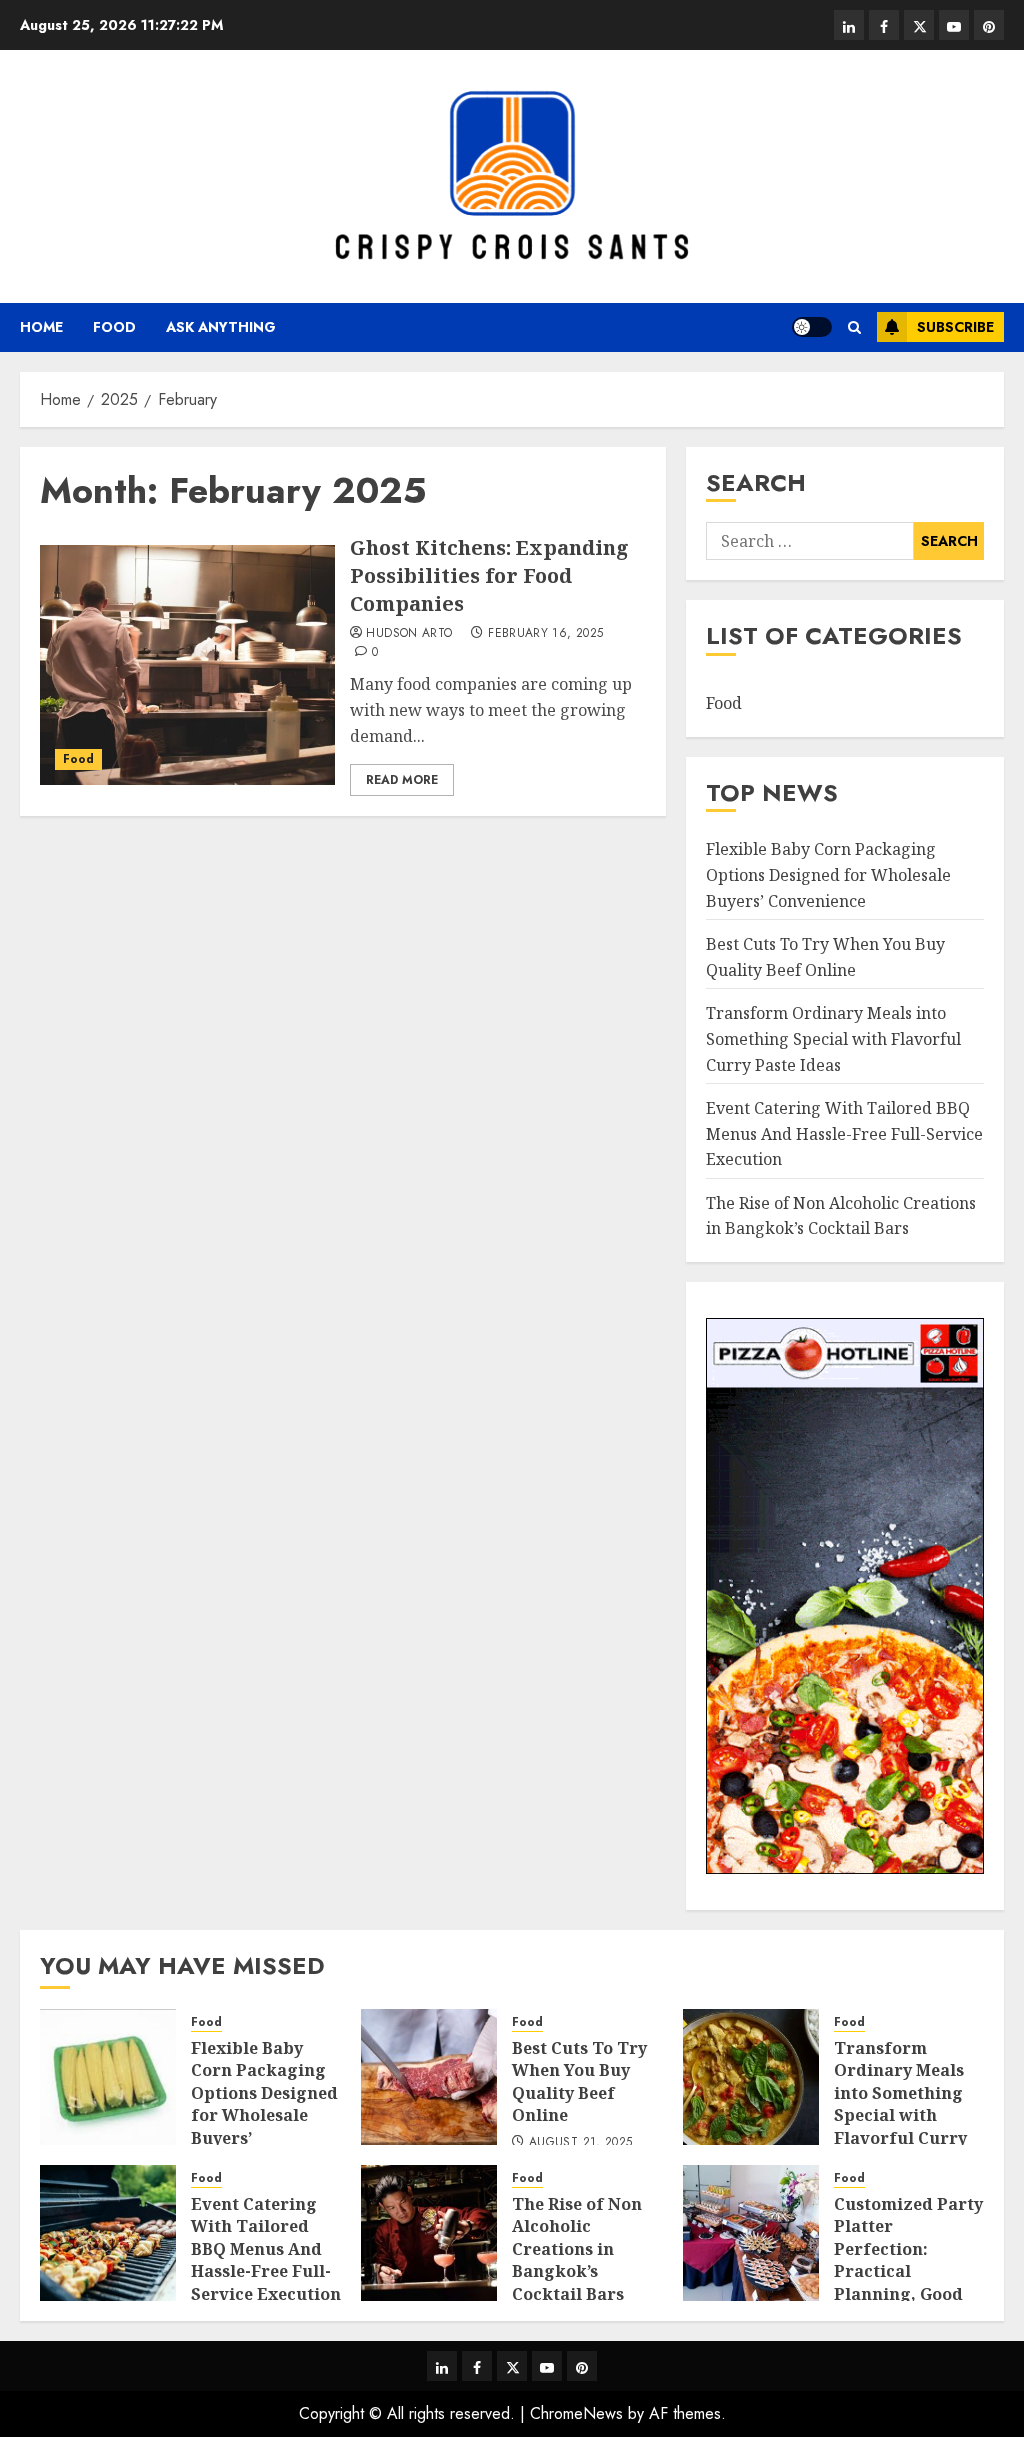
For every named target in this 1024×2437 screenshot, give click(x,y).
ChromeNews (576, 2413)
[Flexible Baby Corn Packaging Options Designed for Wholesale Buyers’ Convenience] (108, 2077)
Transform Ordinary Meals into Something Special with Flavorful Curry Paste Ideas (833, 1038)
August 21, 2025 (580, 2143)
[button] (854, 327)
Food (114, 327)
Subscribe (955, 327)
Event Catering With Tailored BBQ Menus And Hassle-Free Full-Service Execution (844, 1133)
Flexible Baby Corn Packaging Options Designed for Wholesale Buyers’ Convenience (828, 874)
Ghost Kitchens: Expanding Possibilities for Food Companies (489, 575)
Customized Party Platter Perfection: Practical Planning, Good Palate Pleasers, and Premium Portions (908, 2282)
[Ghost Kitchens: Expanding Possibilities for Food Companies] (187, 665)
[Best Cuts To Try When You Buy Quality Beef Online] (429, 2077)
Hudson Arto (409, 634)
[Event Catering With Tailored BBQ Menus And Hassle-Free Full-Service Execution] (108, 2233)
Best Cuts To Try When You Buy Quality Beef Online (579, 2081)
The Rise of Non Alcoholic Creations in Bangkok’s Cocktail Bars (841, 1216)
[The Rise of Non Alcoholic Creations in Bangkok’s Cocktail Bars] (429, 2233)
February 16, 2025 (545, 634)
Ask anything (221, 327)
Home (41, 327)
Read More (402, 780)
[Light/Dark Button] (812, 327)
